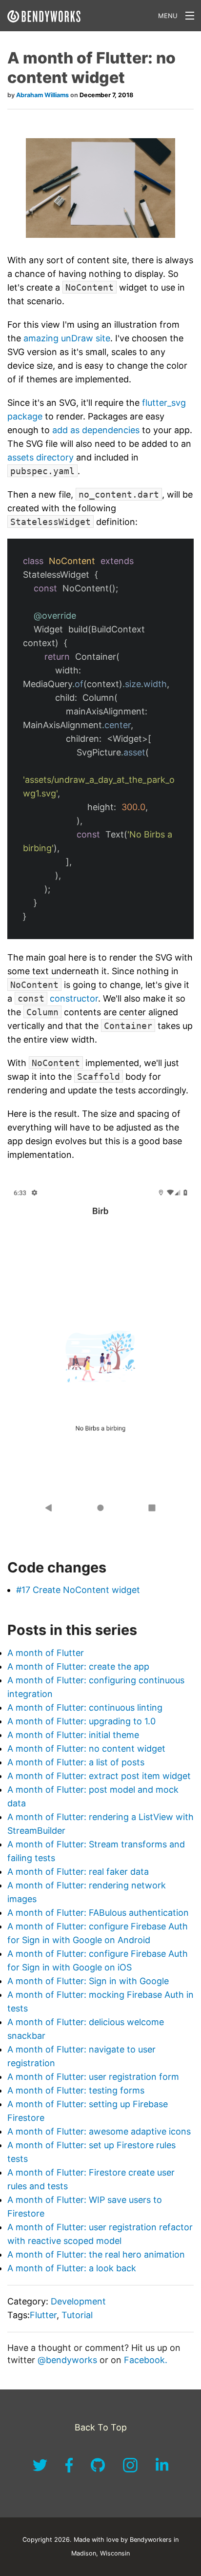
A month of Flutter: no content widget (86, 1749)
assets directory (40, 457)
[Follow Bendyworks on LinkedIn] (162, 2470)
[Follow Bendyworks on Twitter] (41, 2470)
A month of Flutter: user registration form (93, 2077)
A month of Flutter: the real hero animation (96, 2254)
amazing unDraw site (67, 338)
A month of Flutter (46, 1653)
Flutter (43, 2315)
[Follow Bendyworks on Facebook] (70, 2470)
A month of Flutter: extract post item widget (99, 1776)
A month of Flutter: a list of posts (76, 1762)
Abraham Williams (42, 95)
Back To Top (101, 2427)
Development (78, 2301)
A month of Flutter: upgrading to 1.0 (81, 1721)
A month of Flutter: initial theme (73, 1735)
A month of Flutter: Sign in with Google (88, 1981)
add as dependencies (96, 430)
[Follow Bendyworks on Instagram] (131, 2470)
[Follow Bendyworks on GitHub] (99, 2470)
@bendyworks (69, 2360)
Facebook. (146, 2360)
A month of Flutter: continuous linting (85, 1707)
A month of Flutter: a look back (72, 2268)
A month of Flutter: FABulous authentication (98, 1913)
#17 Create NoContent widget (78, 1590)
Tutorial (77, 2315)
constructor (58, 998)
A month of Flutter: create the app (78, 1666)
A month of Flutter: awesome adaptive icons (99, 2131)
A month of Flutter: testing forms (76, 2090)
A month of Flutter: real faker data (78, 1872)
